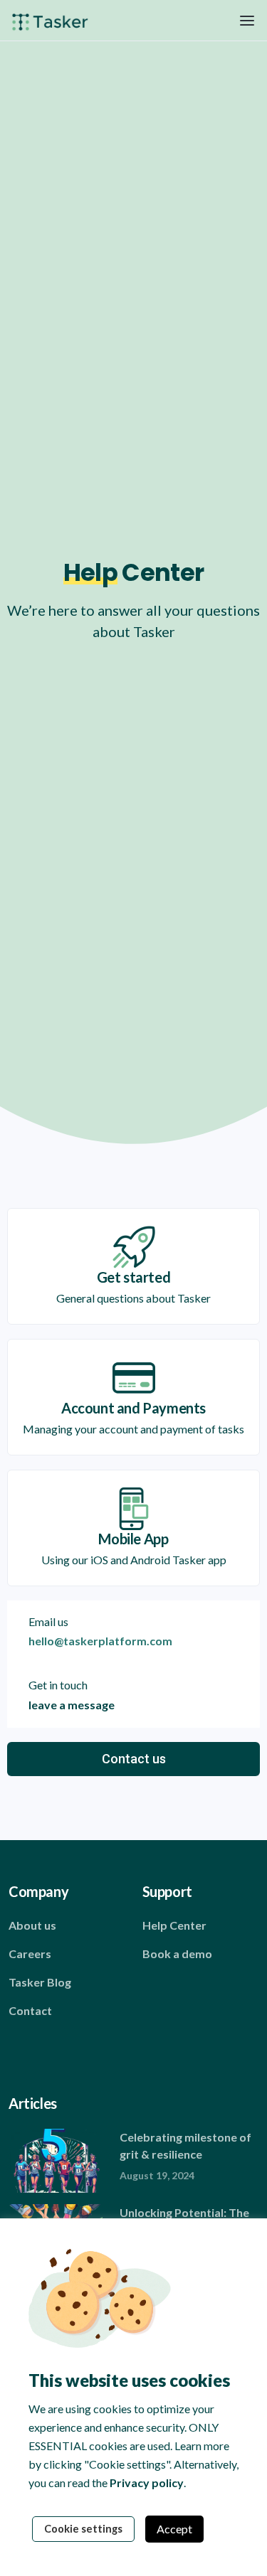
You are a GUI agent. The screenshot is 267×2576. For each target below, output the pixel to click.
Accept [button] (174, 2529)
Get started (134, 1277)
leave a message (72, 1705)
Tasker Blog (40, 1982)
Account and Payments (133, 1408)
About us (32, 1925)
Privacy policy (147, 2483)
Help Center (174, 1925)
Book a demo (177, 1954)
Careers (30, 1954)
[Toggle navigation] (247, 20)
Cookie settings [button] (83, 2529)
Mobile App (133, 1539)
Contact (30, 2010)
